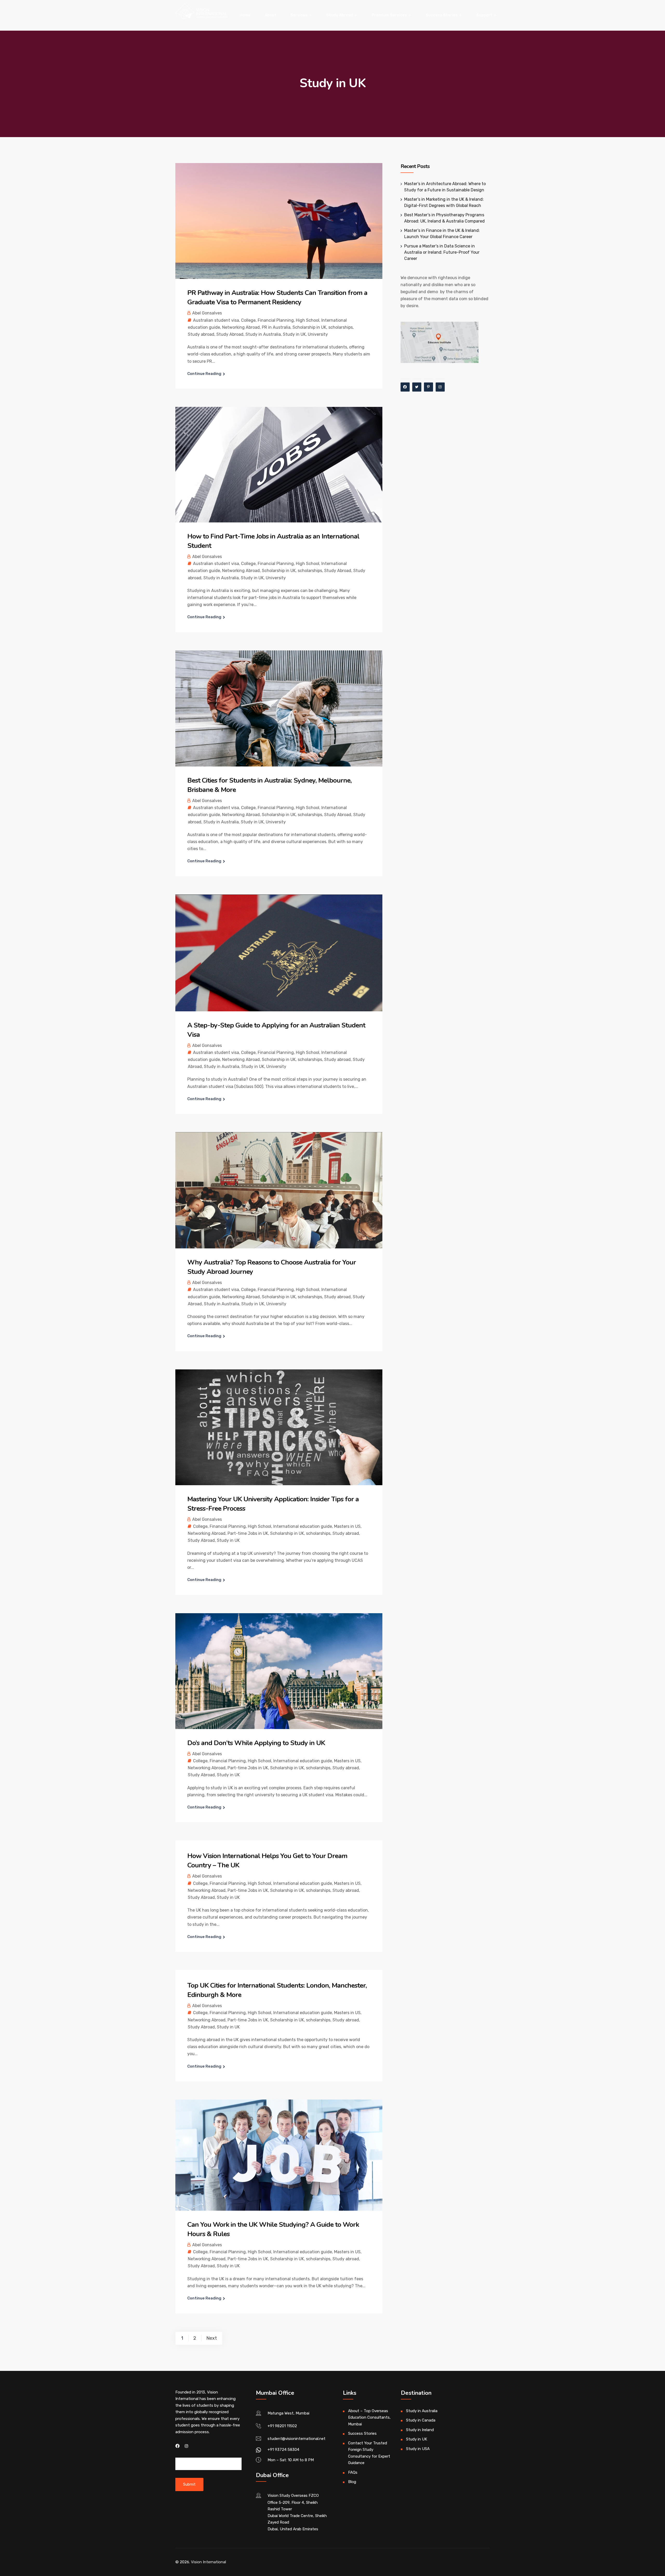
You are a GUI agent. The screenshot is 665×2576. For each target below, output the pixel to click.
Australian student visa (216, 320)
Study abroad (201, 334)
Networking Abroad (241, 327)
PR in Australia (276, 327)
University (318, 334)
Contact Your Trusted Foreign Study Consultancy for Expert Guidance (369, 2453)
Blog (352, 2482)
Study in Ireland (420, 2430)
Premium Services (389, 15)
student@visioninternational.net (297, 2439)
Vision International (208, 2562)
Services (299, 15)
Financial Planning (276, 320)
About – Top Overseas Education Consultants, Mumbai (369, 2417)
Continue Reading (204, 374)
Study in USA (418, 2449)
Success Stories (442, 15)
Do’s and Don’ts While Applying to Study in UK (256, 1743)
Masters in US (347, 1526)
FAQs (353, 2472)
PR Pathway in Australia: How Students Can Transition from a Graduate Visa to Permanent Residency (277, 297)
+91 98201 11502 (282, 2426)
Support (484, 15)
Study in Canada (421, 2420)
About (271, 15)
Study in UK (294, 334)
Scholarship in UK (309, 327)
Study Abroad (340, 15)
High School (308, 320)
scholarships (341, 327)
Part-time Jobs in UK (248, 1533)
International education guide (303, 1526)
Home (245, 15)
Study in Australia (263, 334)
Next (212, 2338)
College (248, 320)
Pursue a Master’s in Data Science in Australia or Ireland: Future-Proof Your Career (442, 252)
